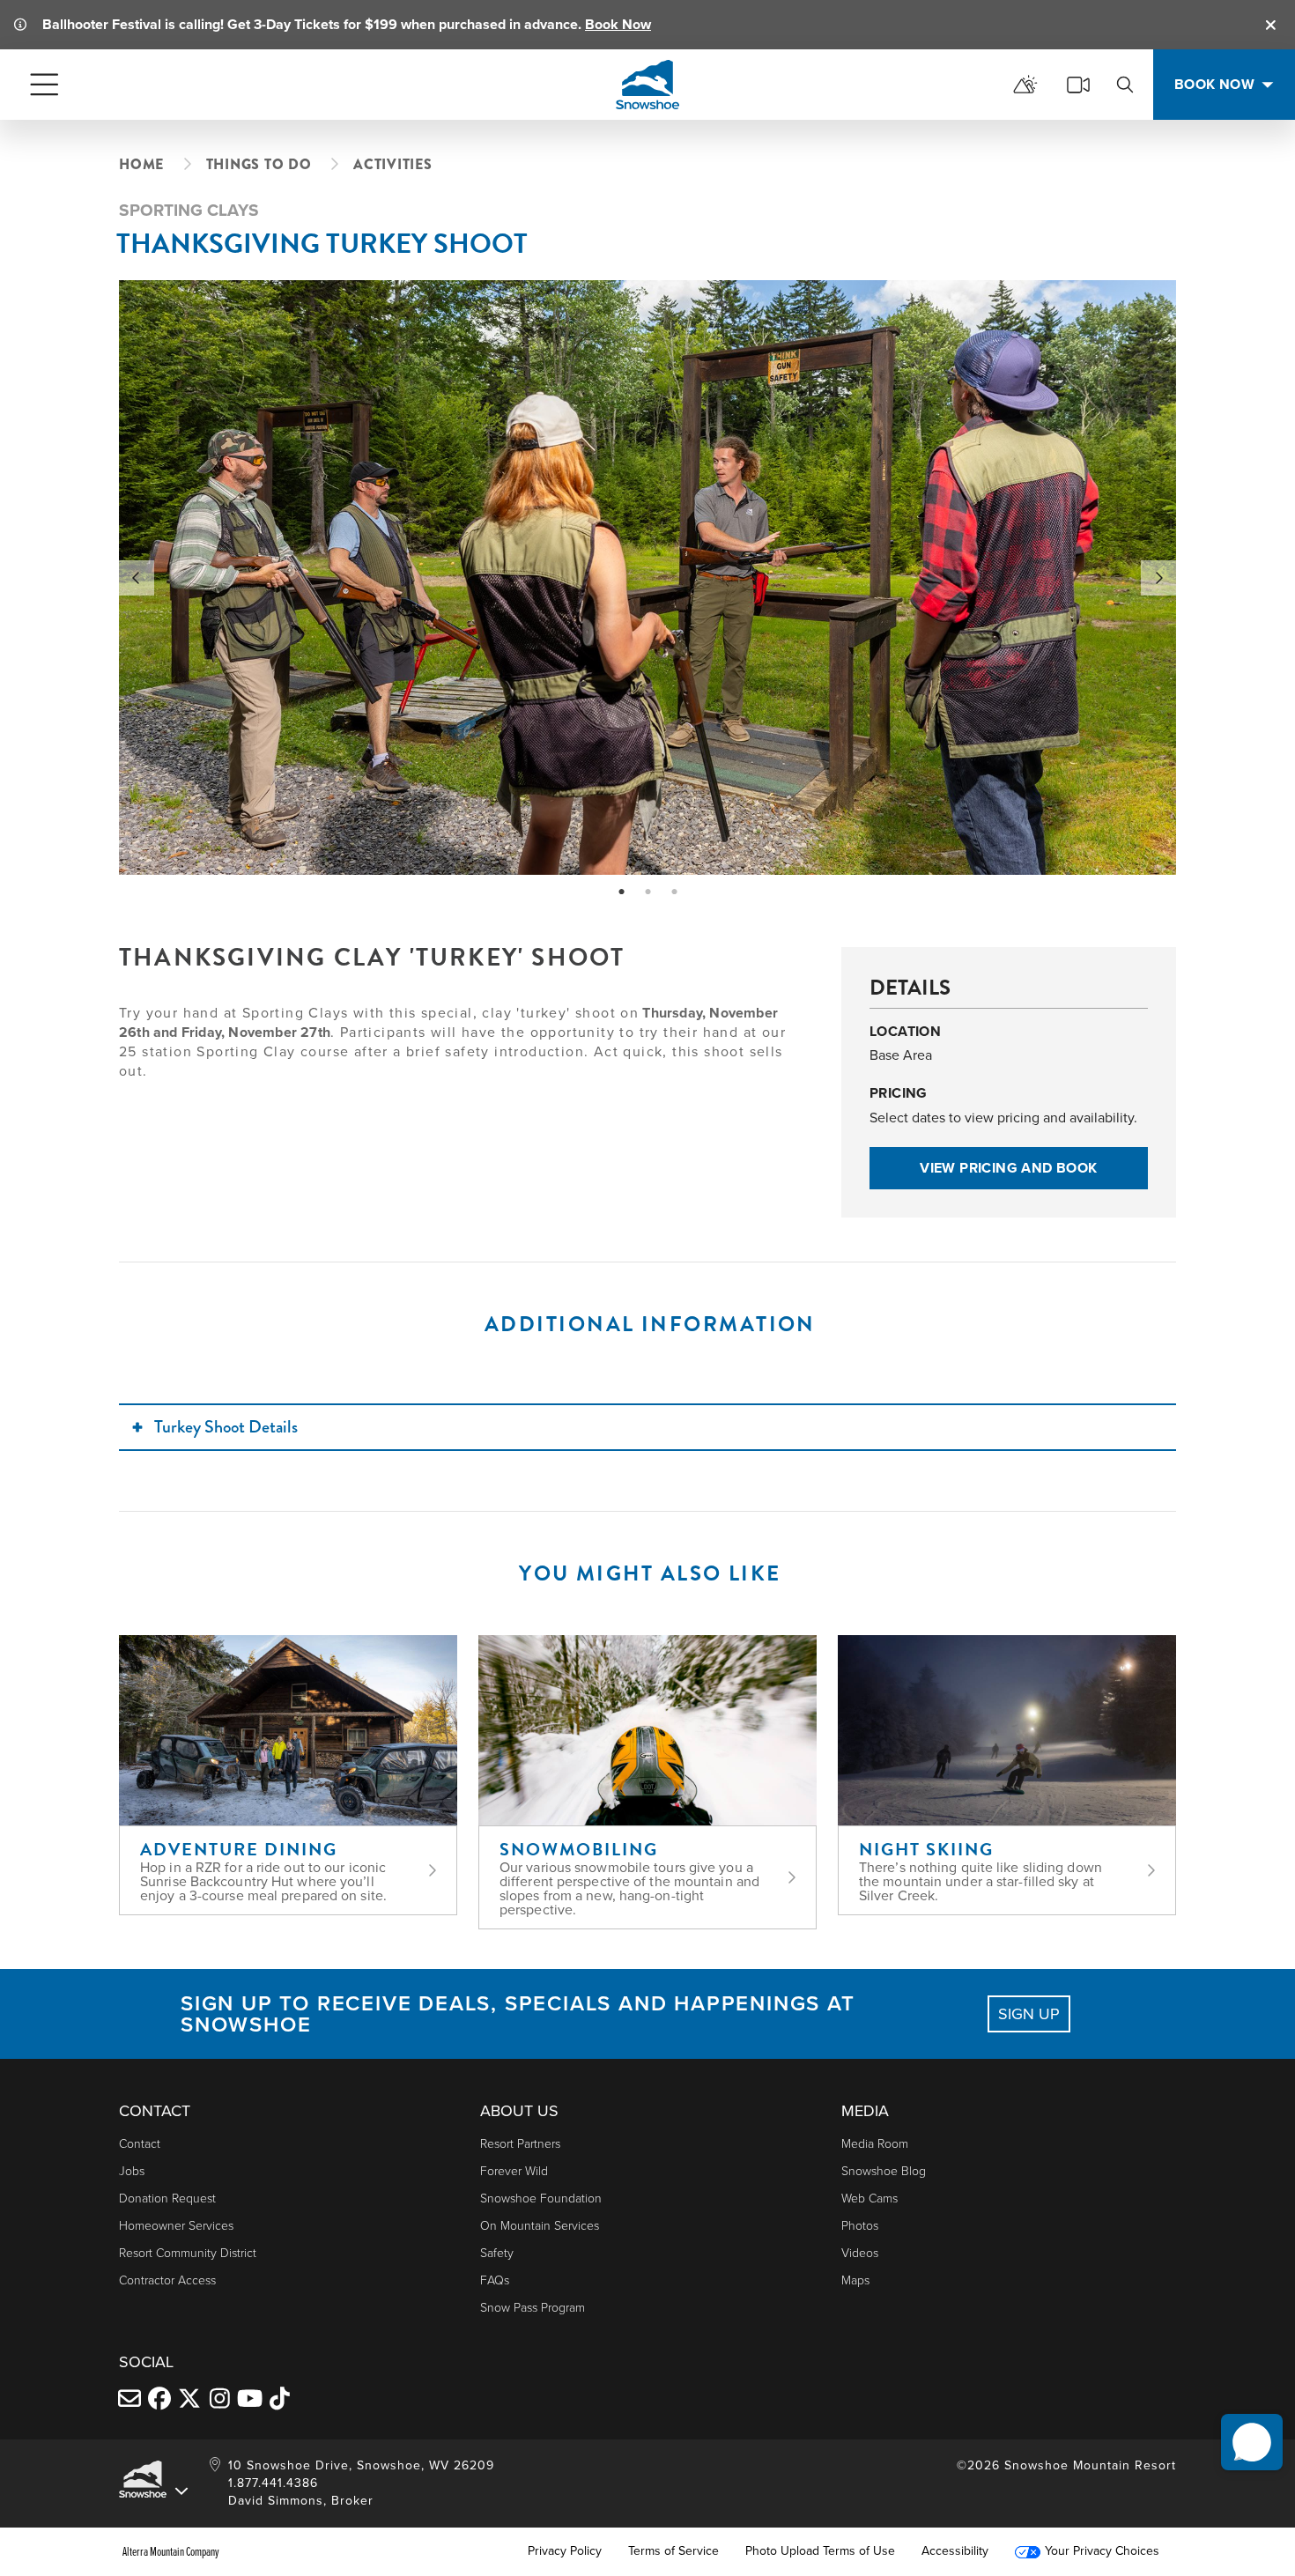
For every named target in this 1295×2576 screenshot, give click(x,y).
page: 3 (676, 892)
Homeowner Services (176, 2226)
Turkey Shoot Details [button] (226, 1427)
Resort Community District (188, 2253)
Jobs (132, 2171)
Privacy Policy (565, 2551)
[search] (1125, 85)
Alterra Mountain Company (171, 2551)
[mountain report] (1025, 85)
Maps (855, 2280)
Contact (140, 2144)
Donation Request (167, 2198)
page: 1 (623, 892)
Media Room (875, 2144)
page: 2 (650, 892)
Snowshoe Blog (884, 2171)
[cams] (1078, 85)
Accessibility (955, 2551)
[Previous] (137, 578)
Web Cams (869, 2198)
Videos (860, 2253)
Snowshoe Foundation (541, 2198)
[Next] (1158, 578)
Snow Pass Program (533, 2308)
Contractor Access (167, 2280)
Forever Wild (514, 2171)
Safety (497, 2253)
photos (860, 2226)
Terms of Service (673, 2551)
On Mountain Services (540, 2226)
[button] (1252, 2442)
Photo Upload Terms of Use (820, 2551)
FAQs (495, 2280)
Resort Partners (520, 2144)
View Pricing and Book (1008, 1168)
